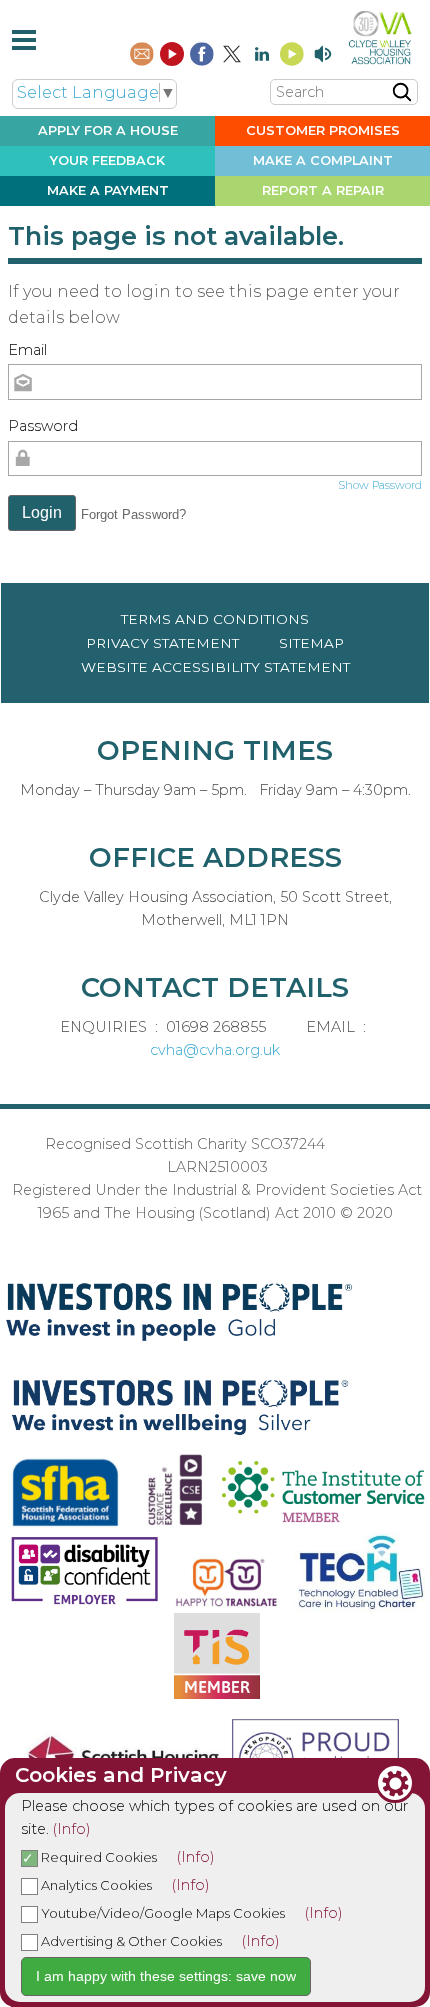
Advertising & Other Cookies (130, 1941)
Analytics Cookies (95, 1885)
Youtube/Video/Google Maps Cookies (161, 1913)
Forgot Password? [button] (133, 514)
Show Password (380, 485)
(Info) (72, 1829)
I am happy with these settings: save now (166, 1976)
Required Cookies (97, 1857)
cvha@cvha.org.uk (215, 1050)
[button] (42, 513)
